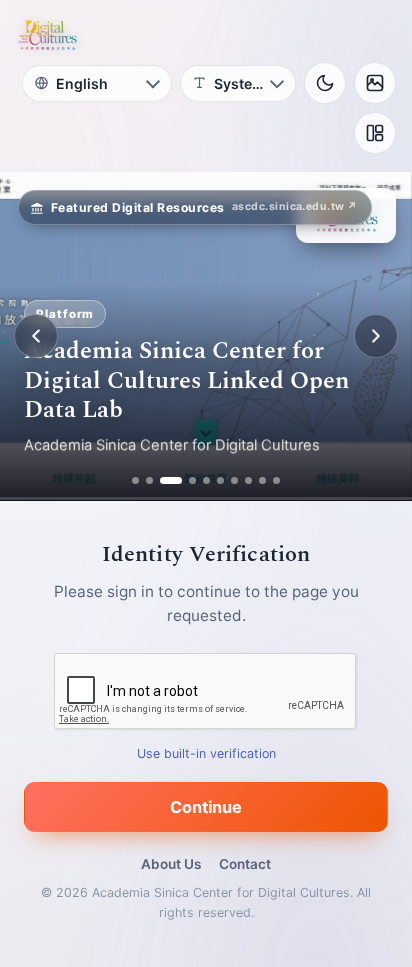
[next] (376, 336)
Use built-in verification (206, 753)
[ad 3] (163, 480)
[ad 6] (220, 480)
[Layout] (375, 133)
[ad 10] (276, 480)
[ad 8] (248, 480)
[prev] (36, 336)
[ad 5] (206, 480)
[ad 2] (149, 480)
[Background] (375, 83)
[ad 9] (262, 480)
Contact (245, 864)
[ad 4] (185, 480)
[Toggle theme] (325, 83)
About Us (171, 864)
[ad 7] (234, 480)
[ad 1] (135, 480)
